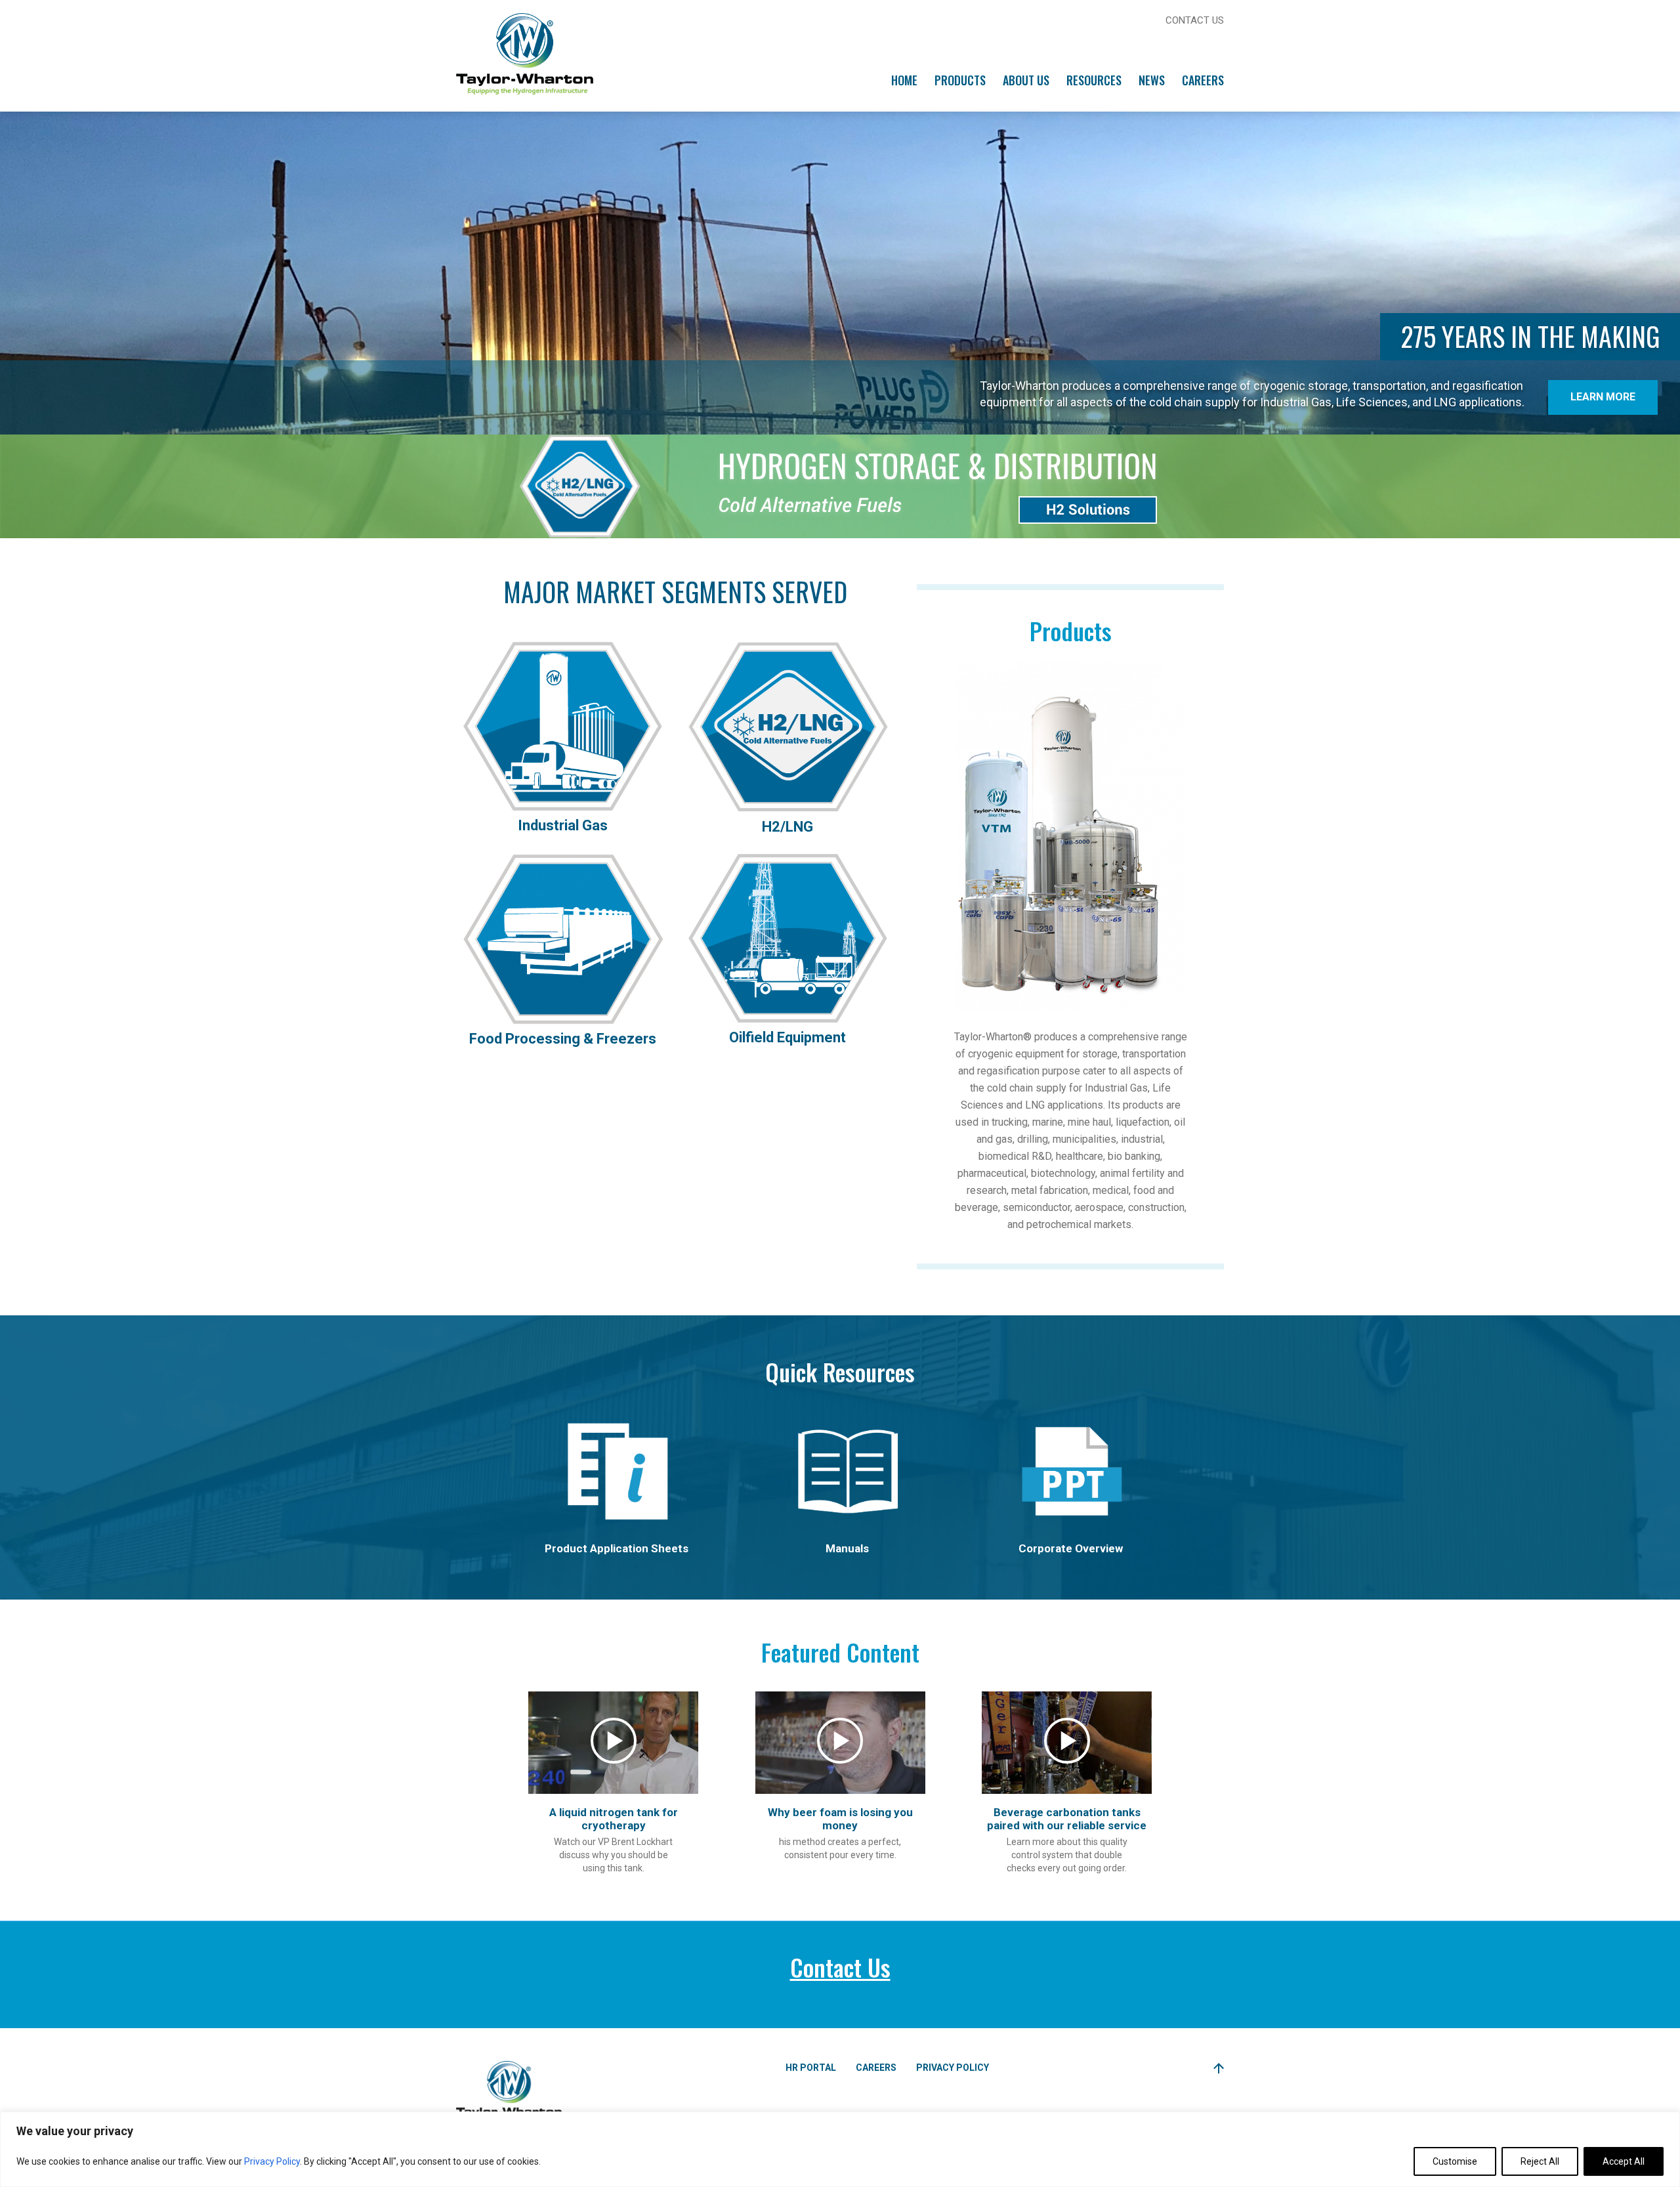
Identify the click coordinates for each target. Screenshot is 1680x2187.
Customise (1455, 2161)
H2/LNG (787, 827)
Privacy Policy (272, 2161)
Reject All (1540, 2161)
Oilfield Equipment (787, 1037)
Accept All (1624, 2161)
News (1152, 80)
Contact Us (1195, 20)
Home (904, 80)
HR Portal (811, 2068)
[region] (840, 2149)
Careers (1203, 80)
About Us (1026, 80)
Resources (1094, 80)
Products (960, 80)
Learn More (1603, 397)
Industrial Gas (563, 825)
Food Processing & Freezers (563, 1039)
